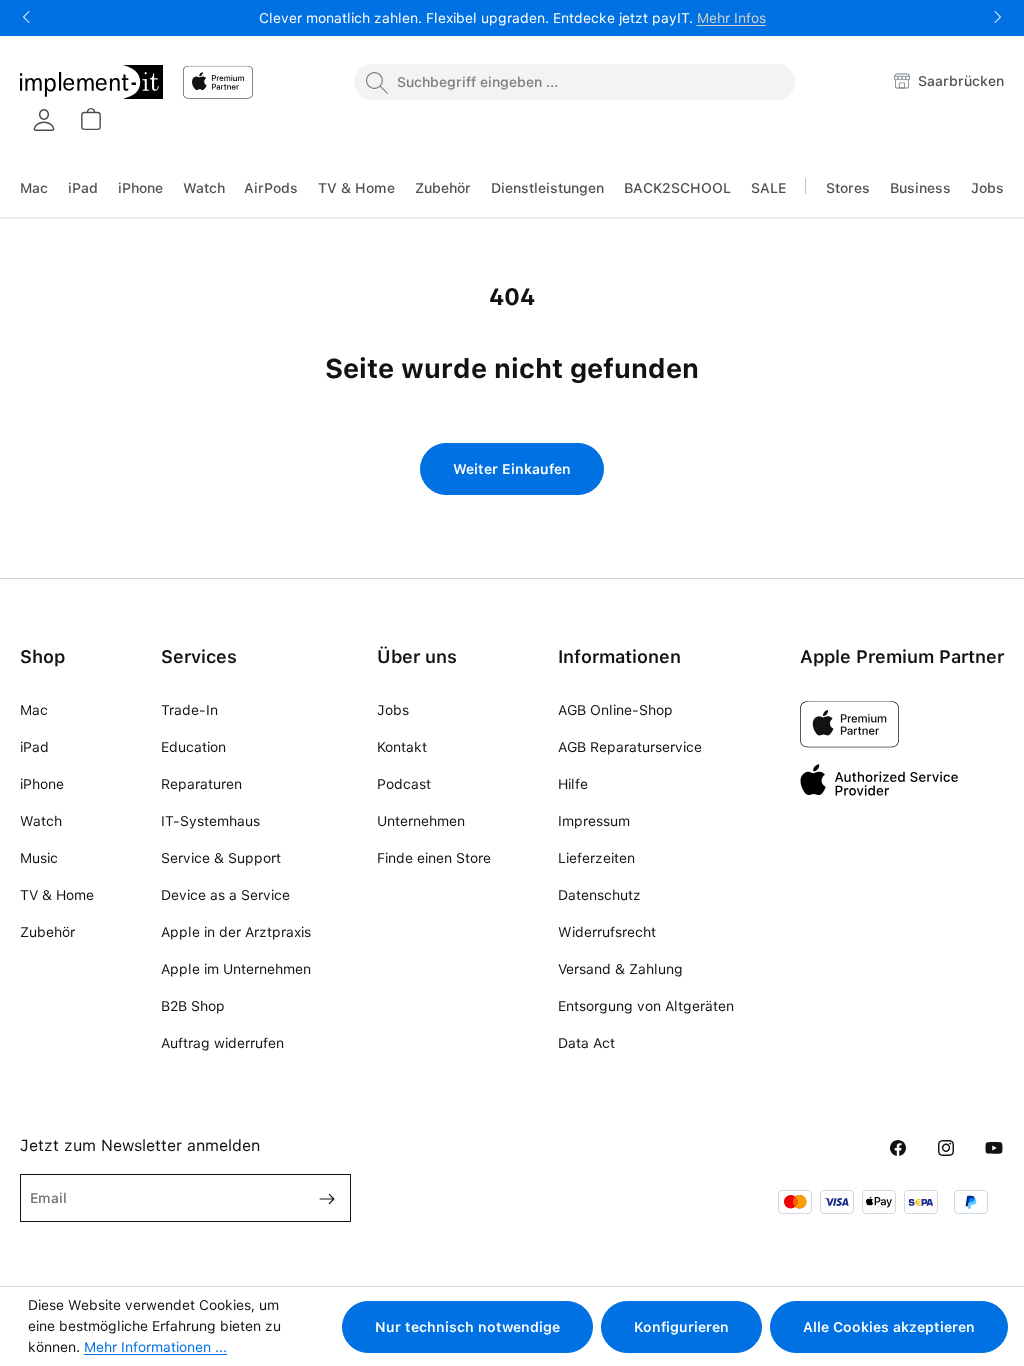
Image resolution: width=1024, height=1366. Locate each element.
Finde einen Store (434, 858)
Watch (41, 821)
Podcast (404, 784)
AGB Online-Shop (615, 710)
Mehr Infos (731, 18)
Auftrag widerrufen (222, 1043)
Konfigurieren (681, 1327)
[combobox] (574, 82)
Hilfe (573, 784)
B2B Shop (193, 1006)
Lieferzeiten (596, 858)
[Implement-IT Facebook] (898, 1149)
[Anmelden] (44, 120)
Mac (34, 710)
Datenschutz (599, 895)
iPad (34, 747)
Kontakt (402, 747)
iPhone (42, 784)
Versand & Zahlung (620, 969)
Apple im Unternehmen (236, 969)
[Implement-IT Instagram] (946, 1149)
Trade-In (189, 710)
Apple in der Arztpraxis (236, 932)
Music (39, 858)
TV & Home (57, 895)
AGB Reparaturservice (630, 747)
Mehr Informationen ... (155, 1347)
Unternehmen (421, 821)
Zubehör (47, 932)
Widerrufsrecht (607, 932)
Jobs (393, 710)
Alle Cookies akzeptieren (889, 1327)
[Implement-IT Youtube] (994, 1149)
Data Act (586, 1043)
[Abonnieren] (319, 1198)
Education (193, 747)
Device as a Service (225, 895)
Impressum (594, 821)
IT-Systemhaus (210, 821)
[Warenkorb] (90, 119)
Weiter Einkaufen (512, 469)
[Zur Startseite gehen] (91, 82)
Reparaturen (201, 784)
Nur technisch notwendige (467, 1327)
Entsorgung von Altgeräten (646, 1006)
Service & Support (221, 858)
